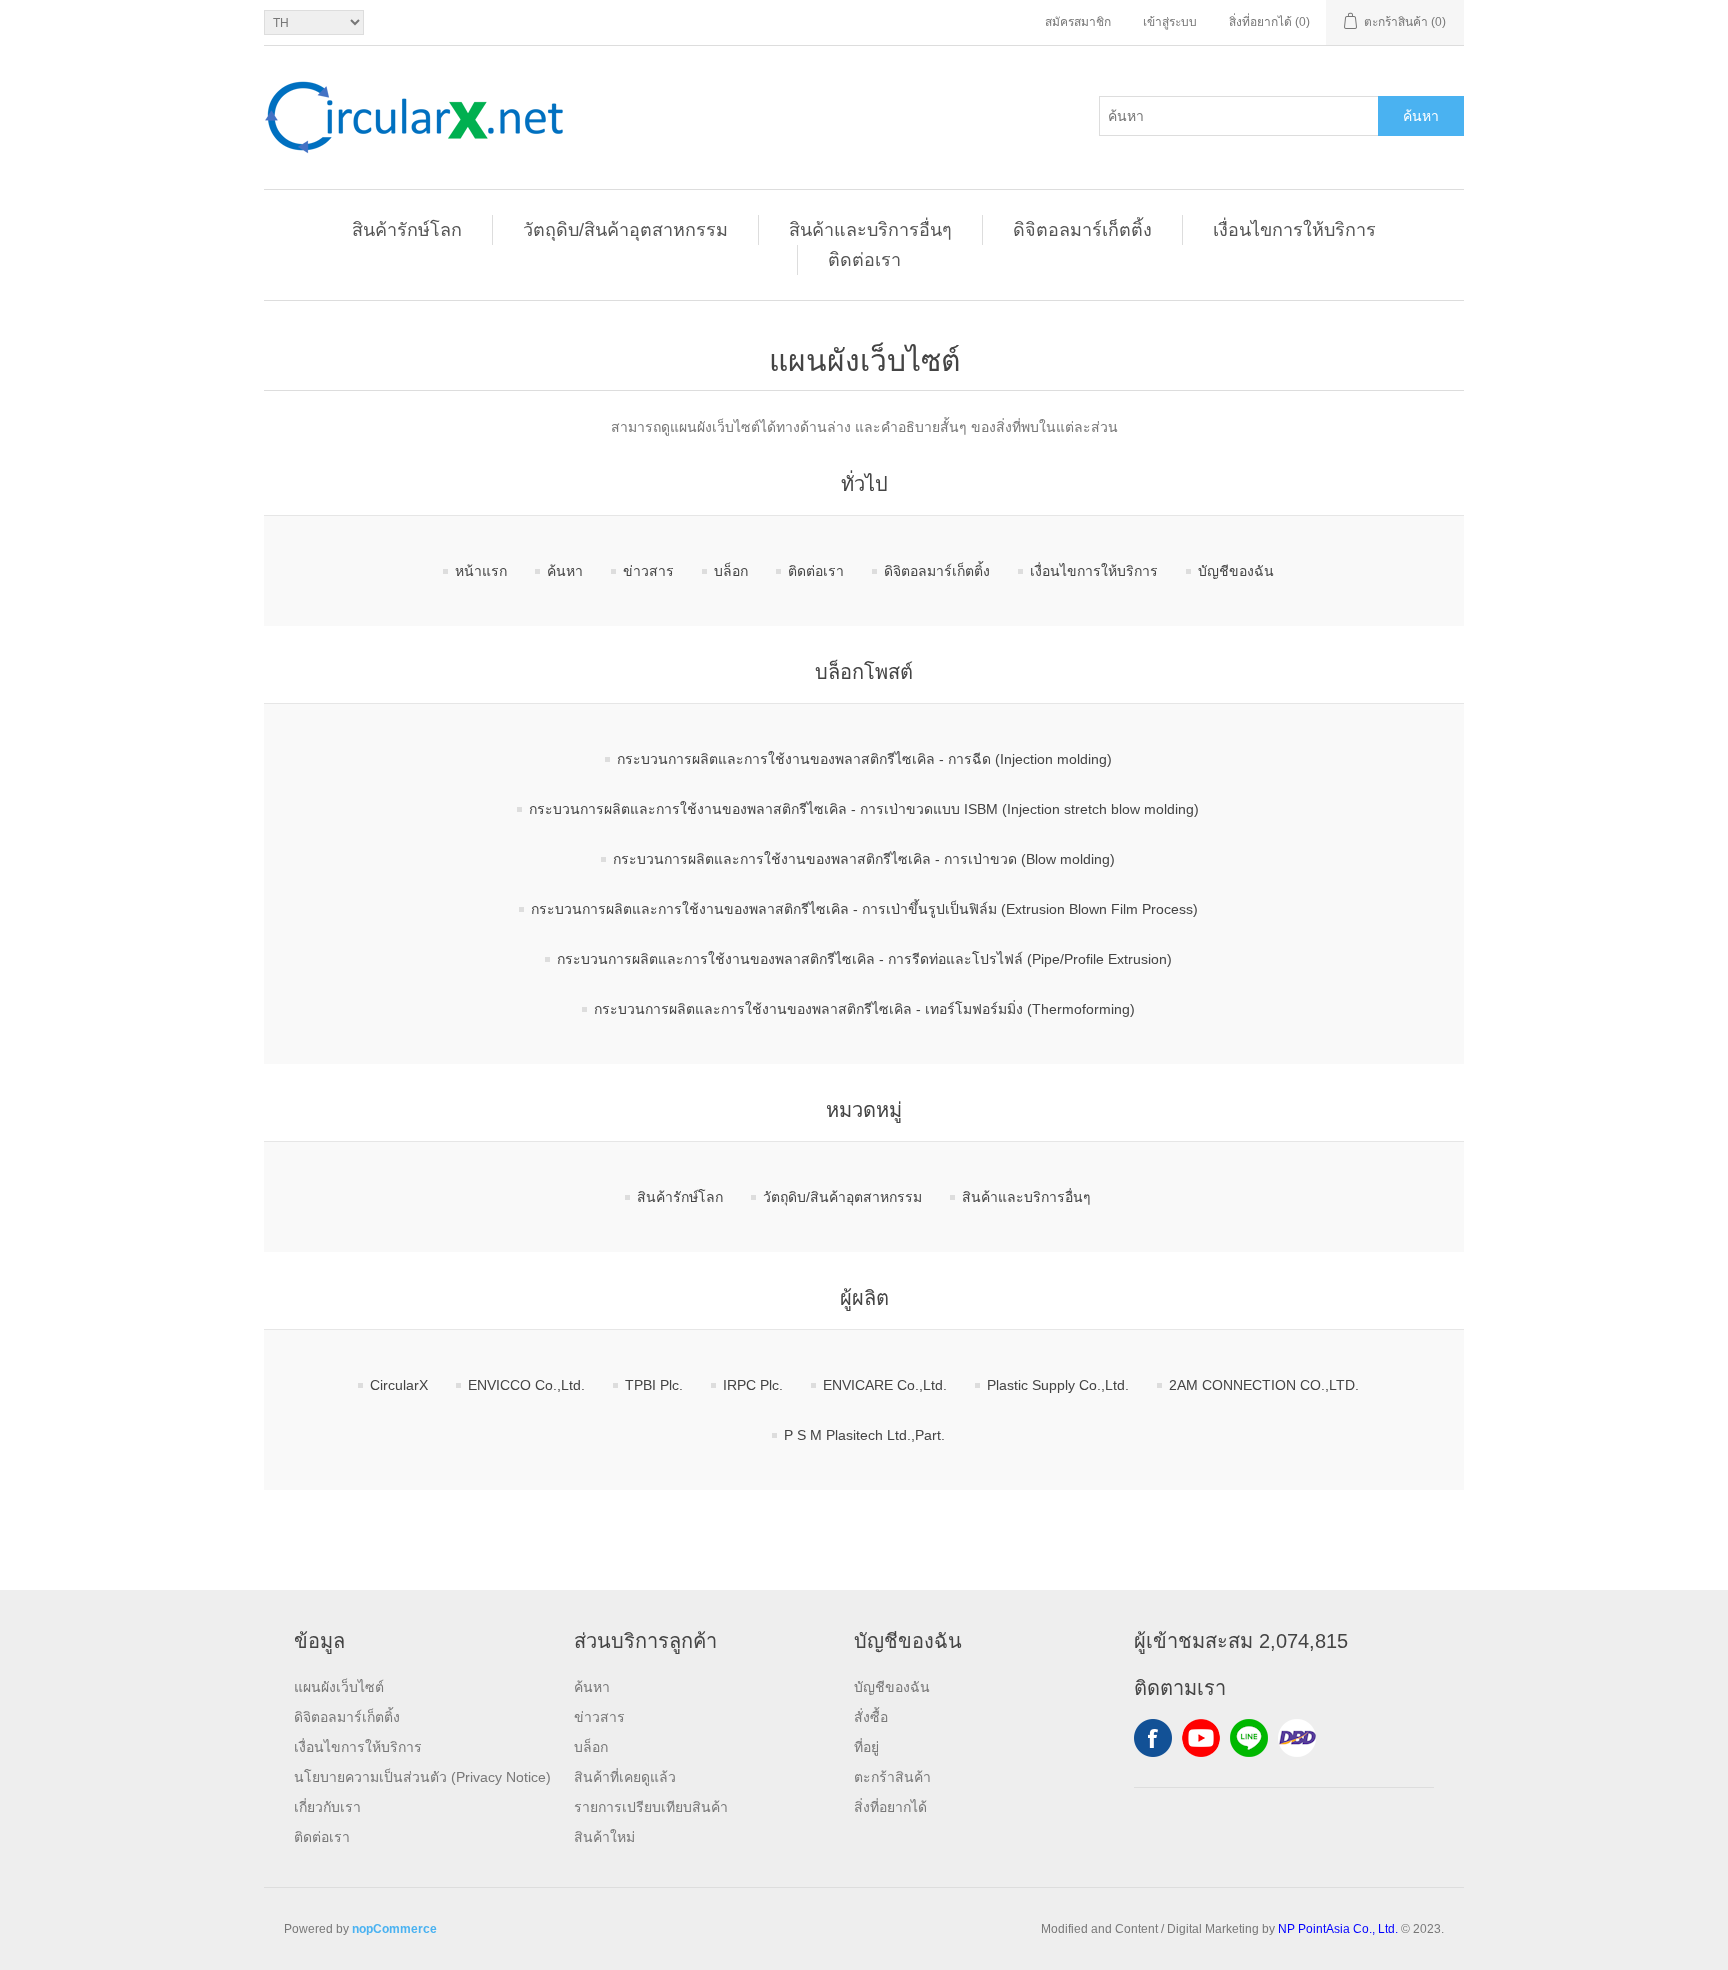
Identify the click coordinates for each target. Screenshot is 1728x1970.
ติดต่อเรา (864, 260)
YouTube (1201, 1738)
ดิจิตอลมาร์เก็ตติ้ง (1082, 230)
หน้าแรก (481, 571)
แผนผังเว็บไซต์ (339, 1687)
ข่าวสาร (648, 571)
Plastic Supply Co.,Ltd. (1058, 1385)
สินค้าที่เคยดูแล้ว (625, 1777)
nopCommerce (394, 1929)
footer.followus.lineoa (1249, 1738)
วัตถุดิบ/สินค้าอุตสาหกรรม (625, 230)
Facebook (1153, 1738)
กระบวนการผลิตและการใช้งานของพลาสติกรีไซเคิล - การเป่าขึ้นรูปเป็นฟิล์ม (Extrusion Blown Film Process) (864, 909)
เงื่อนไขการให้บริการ (1294, 230)
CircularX (399, 1385)
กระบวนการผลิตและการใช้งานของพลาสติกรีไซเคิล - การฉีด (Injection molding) (864, 759)
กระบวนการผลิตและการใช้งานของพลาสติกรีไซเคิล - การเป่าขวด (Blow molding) (864, 859)
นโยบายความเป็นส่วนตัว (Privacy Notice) (422, 1777)
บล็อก (731, 571)
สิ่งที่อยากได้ (890, 1807)
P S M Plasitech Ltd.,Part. (864, 1435)
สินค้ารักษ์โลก (407, 230)
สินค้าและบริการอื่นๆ (870, 230)
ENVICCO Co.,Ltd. (526, 1385)
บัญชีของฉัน (1236, 571)
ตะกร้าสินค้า (892, 1777)
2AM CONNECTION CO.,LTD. (1264, 1385)
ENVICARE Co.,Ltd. (885, 1385)
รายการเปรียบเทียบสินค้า (651, 1807)
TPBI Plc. (654, 1385)
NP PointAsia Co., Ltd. (1338, 1929)
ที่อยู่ (866, 1747)
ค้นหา (1421, 116)
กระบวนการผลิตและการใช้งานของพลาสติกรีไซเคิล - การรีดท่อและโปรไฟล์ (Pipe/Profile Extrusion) (864, 959)
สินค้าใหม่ (604, 1837)
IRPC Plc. (753, 1385)
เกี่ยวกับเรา (327, 1807)
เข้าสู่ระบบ (1170, 22)
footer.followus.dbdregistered (1297, 1738)
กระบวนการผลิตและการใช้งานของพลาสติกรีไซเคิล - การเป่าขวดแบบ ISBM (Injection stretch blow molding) (864, 809)
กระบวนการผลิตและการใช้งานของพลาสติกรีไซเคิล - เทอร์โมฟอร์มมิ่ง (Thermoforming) (864, 1009)
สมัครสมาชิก (1078, 22)
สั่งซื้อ (871, 1717)
